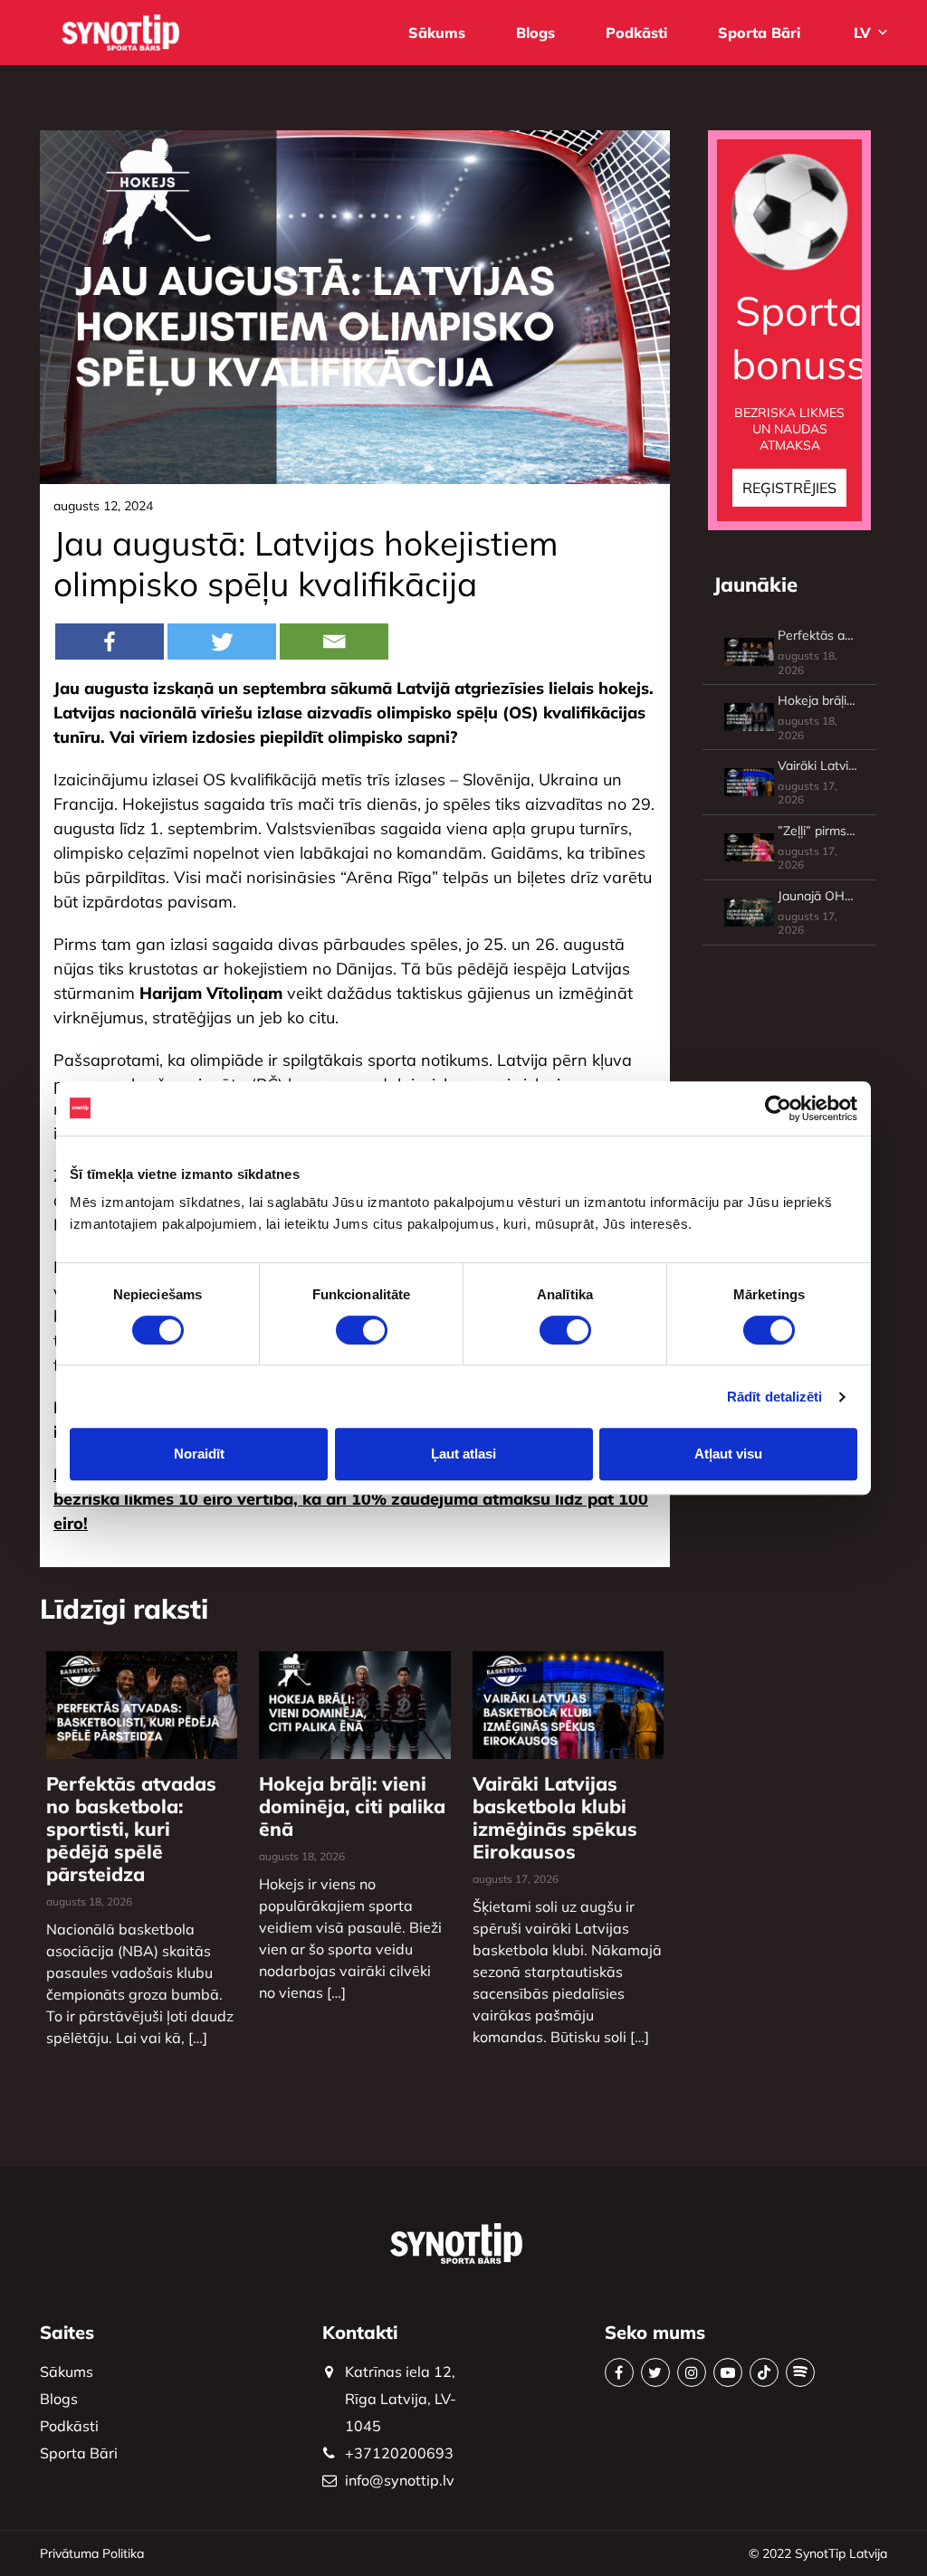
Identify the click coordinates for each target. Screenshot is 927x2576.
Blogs (535, 33)
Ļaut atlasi (463, 1454)
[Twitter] (222, 642)
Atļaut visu (728, 1454)
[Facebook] (110, 642)
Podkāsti (636, 33)
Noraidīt (199, 1454)
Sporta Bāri (759, 33)
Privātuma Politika (92, 2553)
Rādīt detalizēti (775, 1397)
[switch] (362, 1330)
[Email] (334, 642)
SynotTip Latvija (841, 2553)
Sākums (437, 33)
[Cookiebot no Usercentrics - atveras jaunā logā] (778, 1108)
